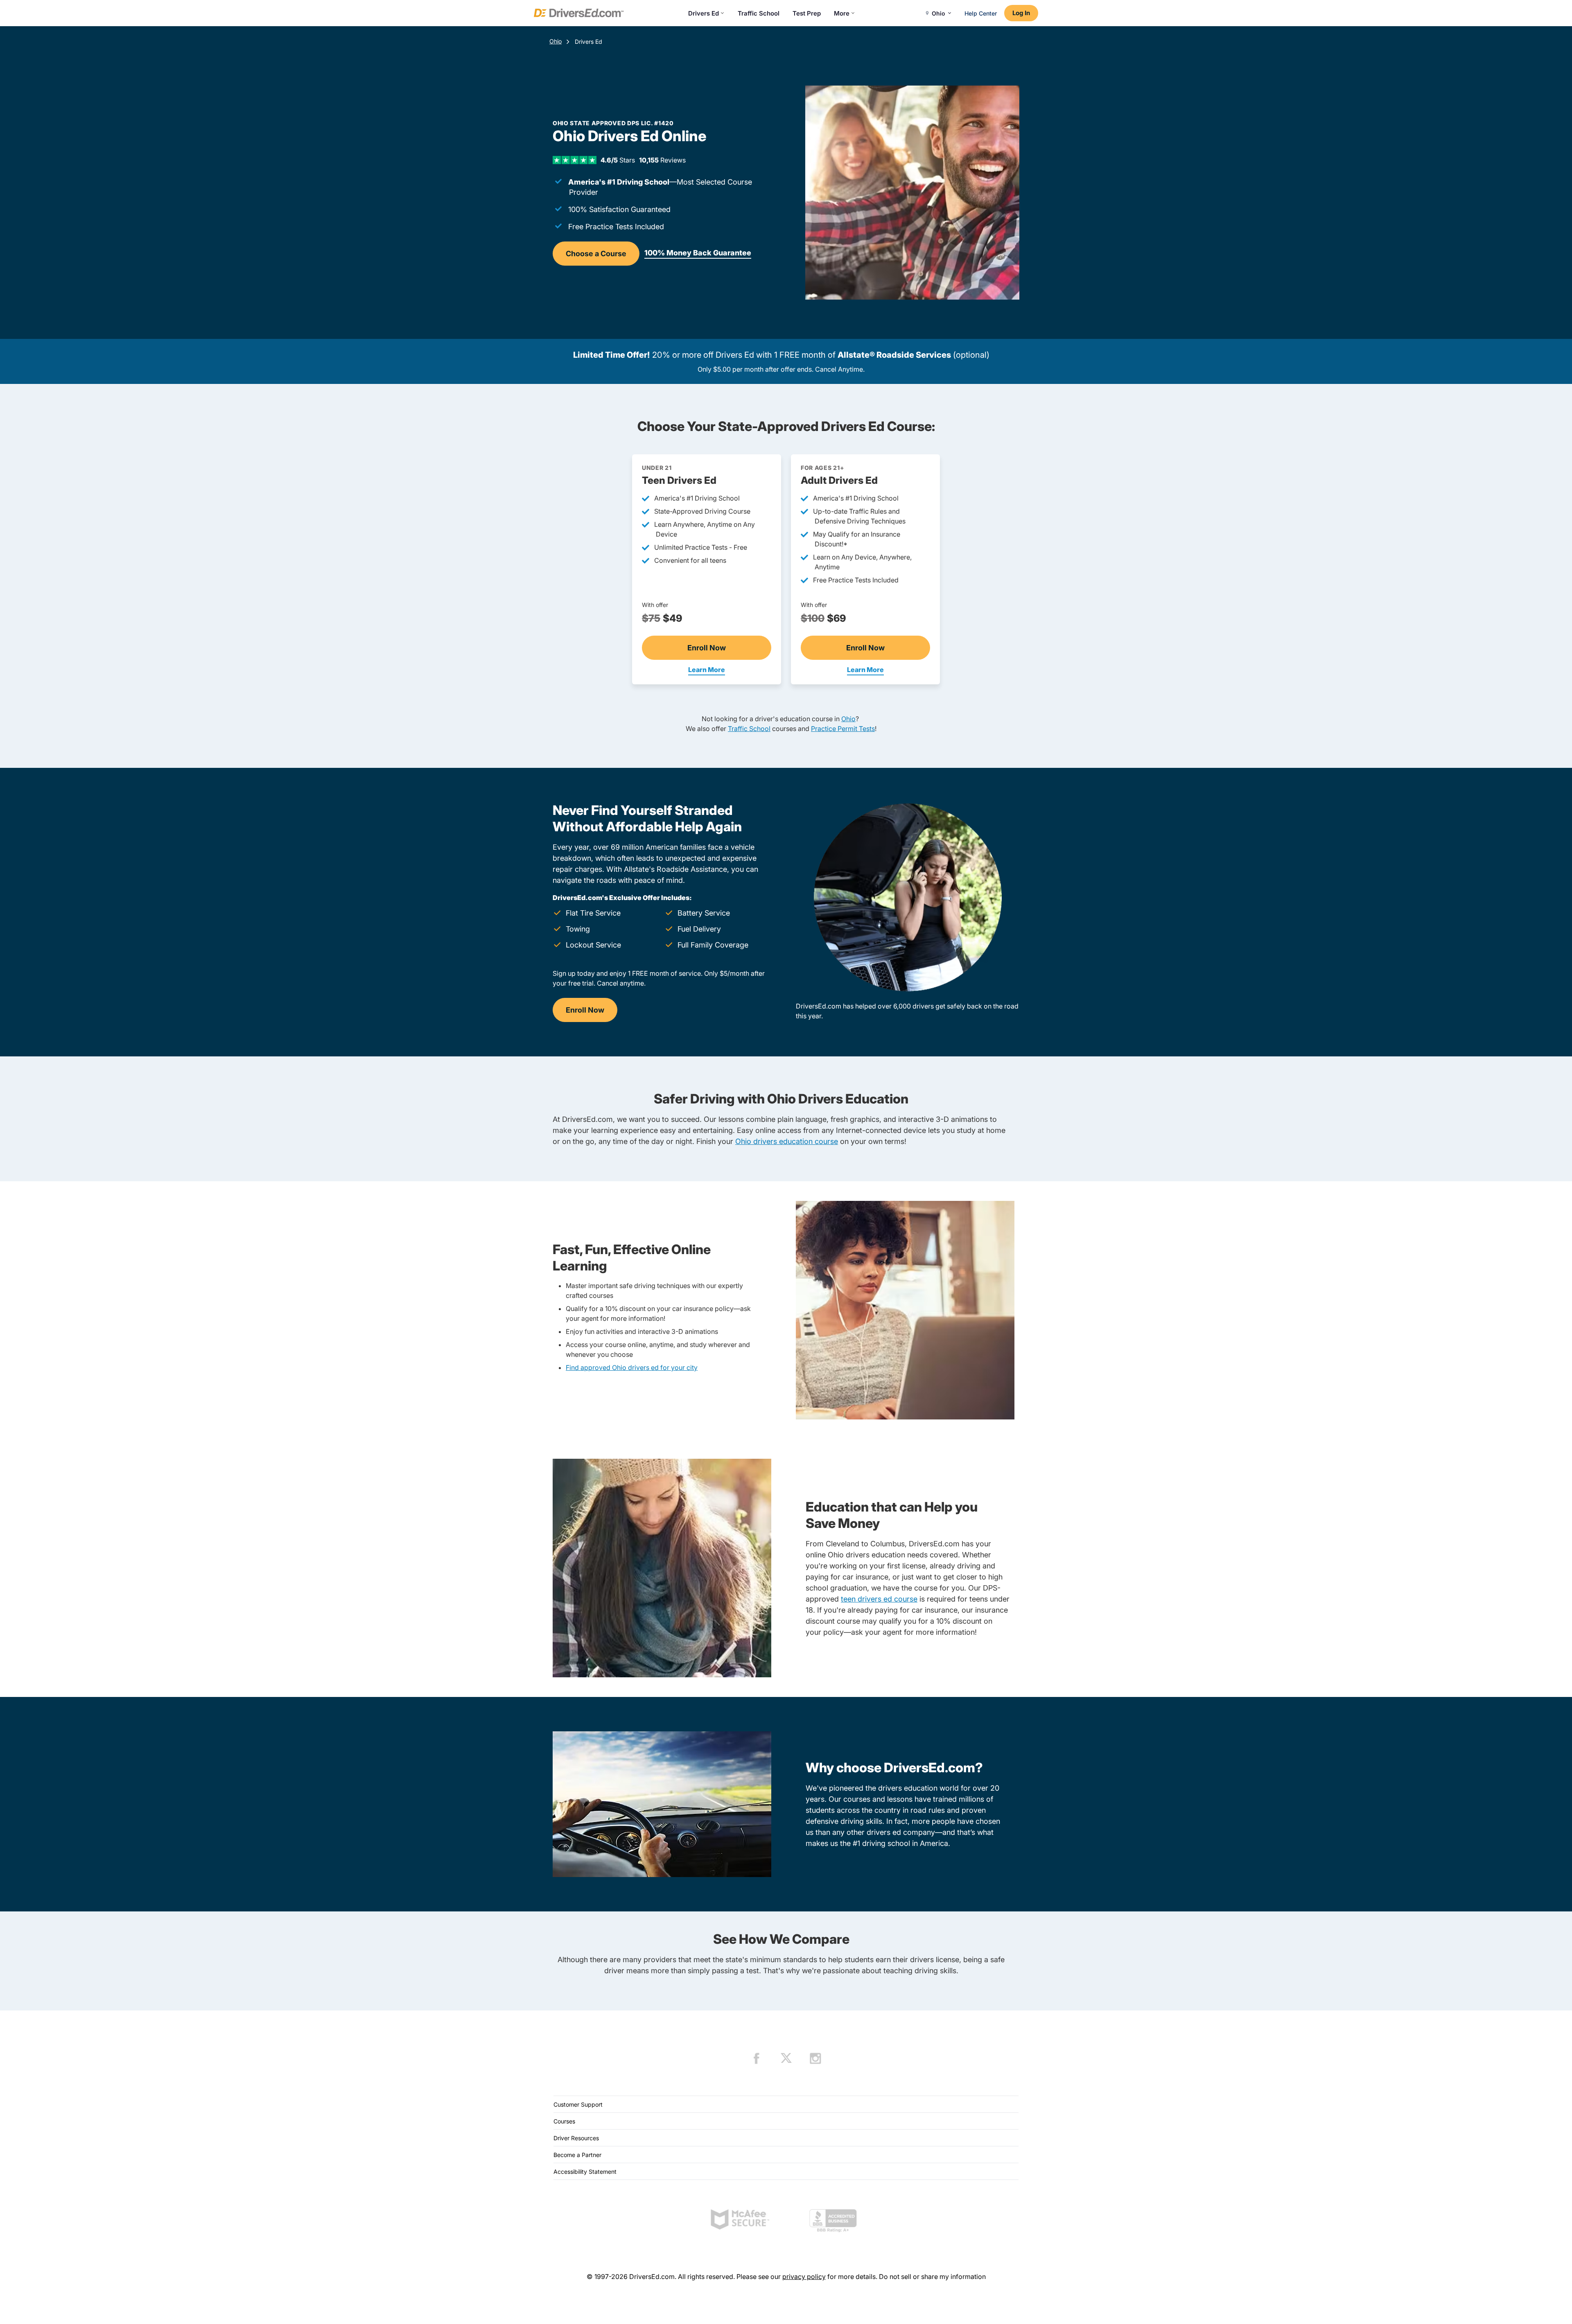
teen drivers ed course (879, 1599)
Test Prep (807, 13)
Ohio (556, 41)
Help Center (981, 13)
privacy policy (804, 2277)
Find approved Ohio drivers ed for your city (632, 1367)
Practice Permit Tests (843, 729)
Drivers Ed (704, 13)
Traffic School (759, 13)
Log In (1021, 13)
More (842, 13)
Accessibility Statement (585, 2172)
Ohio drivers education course (787, 1141)
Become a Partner (577, 2155)
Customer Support (578, 2104)
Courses (564, 2121)
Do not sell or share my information (932, 2277)
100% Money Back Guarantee (698, 253)
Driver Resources (576, 2138)
